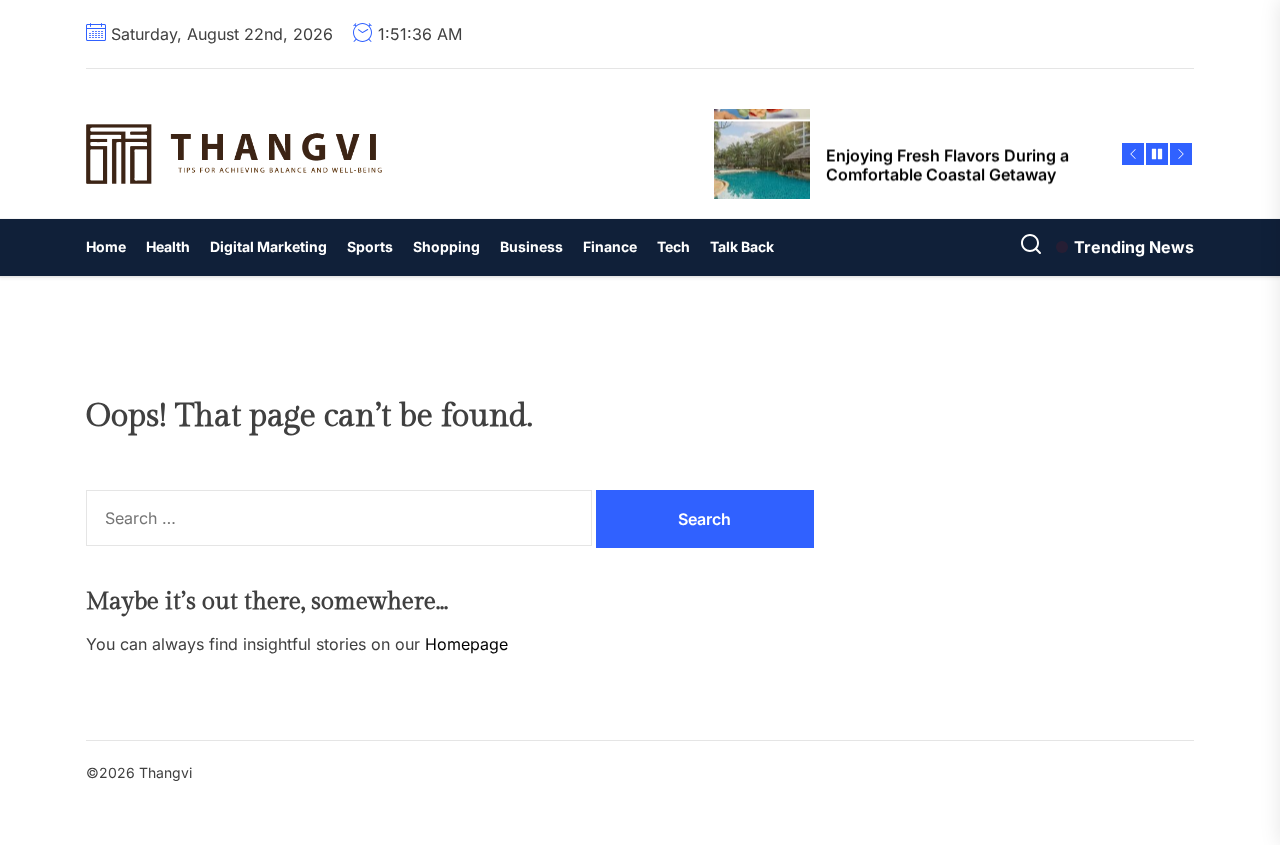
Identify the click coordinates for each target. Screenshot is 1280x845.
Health (168, 246)
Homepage (466, 644)
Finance (610, 246)
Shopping (446, 246)
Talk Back (742, 246)
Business (531, 246)
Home (106, 246)
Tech (673, 246)
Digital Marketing (268, 246)
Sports (370, 246)
